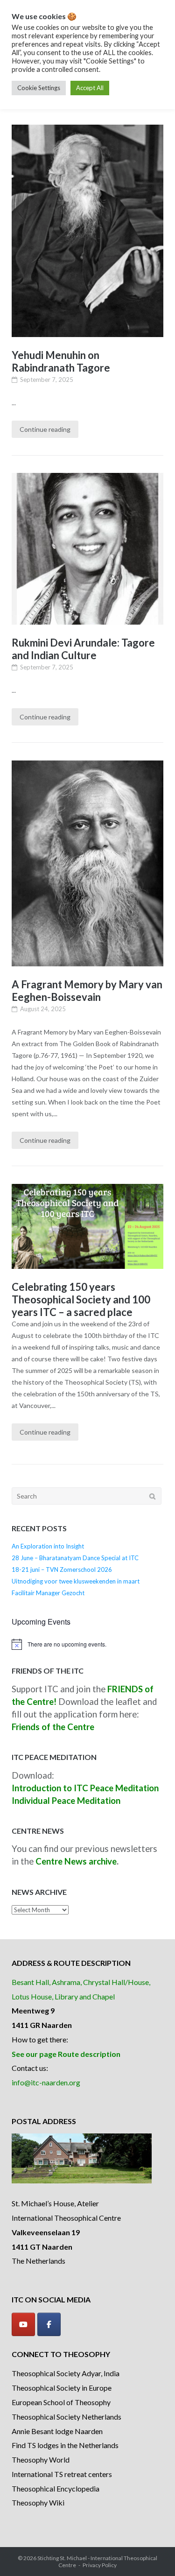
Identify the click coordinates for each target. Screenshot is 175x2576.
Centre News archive (76, 1861)
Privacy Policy (100, 2565)
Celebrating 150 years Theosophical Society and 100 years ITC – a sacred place (81, 1299)
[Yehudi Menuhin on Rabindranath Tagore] (87, 231)
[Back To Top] (152, 2554)
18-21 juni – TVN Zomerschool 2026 (62, 1570)
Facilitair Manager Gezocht (48, 1593)
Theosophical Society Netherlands (66, 2417)
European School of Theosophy (61, 2402)
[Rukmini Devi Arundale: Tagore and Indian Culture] (87, 549)
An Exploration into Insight (48, 1546)
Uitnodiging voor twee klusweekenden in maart (76, 1581)
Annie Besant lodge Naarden (57, 2431)
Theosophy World (41, 2460)
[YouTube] (23, 2324)
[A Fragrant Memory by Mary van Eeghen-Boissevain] (87, 863)
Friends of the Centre (53, 1727)
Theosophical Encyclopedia (56, 2488)
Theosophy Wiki (38, 2502)
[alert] (87, 1644)
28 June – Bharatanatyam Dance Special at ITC (75, 1558)
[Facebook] (49, 2324)
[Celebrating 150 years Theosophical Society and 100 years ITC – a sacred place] (87, 1227)
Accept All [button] (90, 88)
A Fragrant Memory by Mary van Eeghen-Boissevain (87, 991)
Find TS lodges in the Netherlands (65, 2445)
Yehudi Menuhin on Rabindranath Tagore (61, 361)
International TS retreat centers (62, 2474)
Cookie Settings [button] (39, 88)
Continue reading (45, 429)
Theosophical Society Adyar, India (66, 2373)
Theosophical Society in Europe (62, 2388)
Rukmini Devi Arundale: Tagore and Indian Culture (83, 649)
